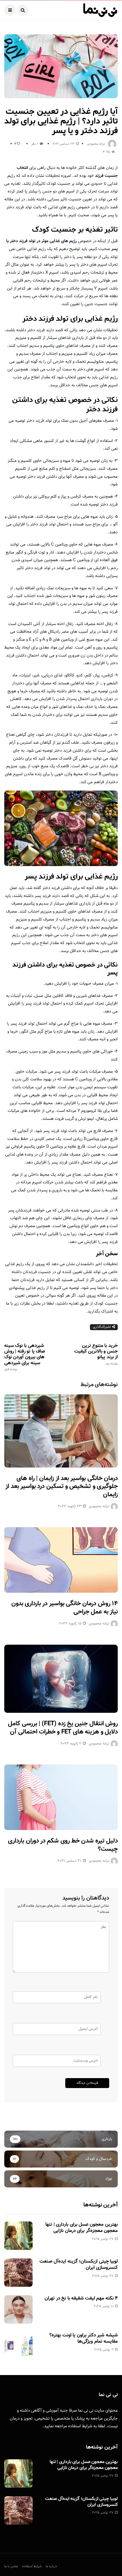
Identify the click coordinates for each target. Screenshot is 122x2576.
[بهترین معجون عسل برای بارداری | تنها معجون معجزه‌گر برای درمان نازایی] (18, 2236)
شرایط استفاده (80, 2426)
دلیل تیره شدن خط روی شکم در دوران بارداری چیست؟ (63, 1845)
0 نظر (35, 144)
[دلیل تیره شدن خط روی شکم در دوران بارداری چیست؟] (61, 1797)
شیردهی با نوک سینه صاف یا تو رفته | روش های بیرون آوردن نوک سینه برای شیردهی (25, 1357)
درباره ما (51, 2566)
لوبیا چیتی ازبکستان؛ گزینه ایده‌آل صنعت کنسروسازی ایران (79, 2265)
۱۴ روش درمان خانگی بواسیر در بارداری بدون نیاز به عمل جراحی (65, 1608)
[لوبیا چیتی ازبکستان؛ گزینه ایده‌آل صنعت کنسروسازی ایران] (18, 2273)
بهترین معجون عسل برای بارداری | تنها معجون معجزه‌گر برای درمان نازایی (82, 2228)
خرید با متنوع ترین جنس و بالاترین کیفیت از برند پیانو (96, 1354)
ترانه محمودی (96, 144)
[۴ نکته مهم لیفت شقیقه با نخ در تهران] (18, 2309)
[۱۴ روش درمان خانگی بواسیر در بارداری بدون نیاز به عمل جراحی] (61, 1560)
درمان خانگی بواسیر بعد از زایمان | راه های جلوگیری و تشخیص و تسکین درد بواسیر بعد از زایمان (62, 1487)
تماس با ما (11, 2566)
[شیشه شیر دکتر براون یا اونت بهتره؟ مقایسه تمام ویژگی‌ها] (18, 2346)
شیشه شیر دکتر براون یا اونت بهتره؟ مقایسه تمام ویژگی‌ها (84, 2338)
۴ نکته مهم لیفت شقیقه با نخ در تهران (81, 2298)
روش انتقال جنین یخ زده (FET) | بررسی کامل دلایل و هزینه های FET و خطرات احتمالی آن (63, 1728)
